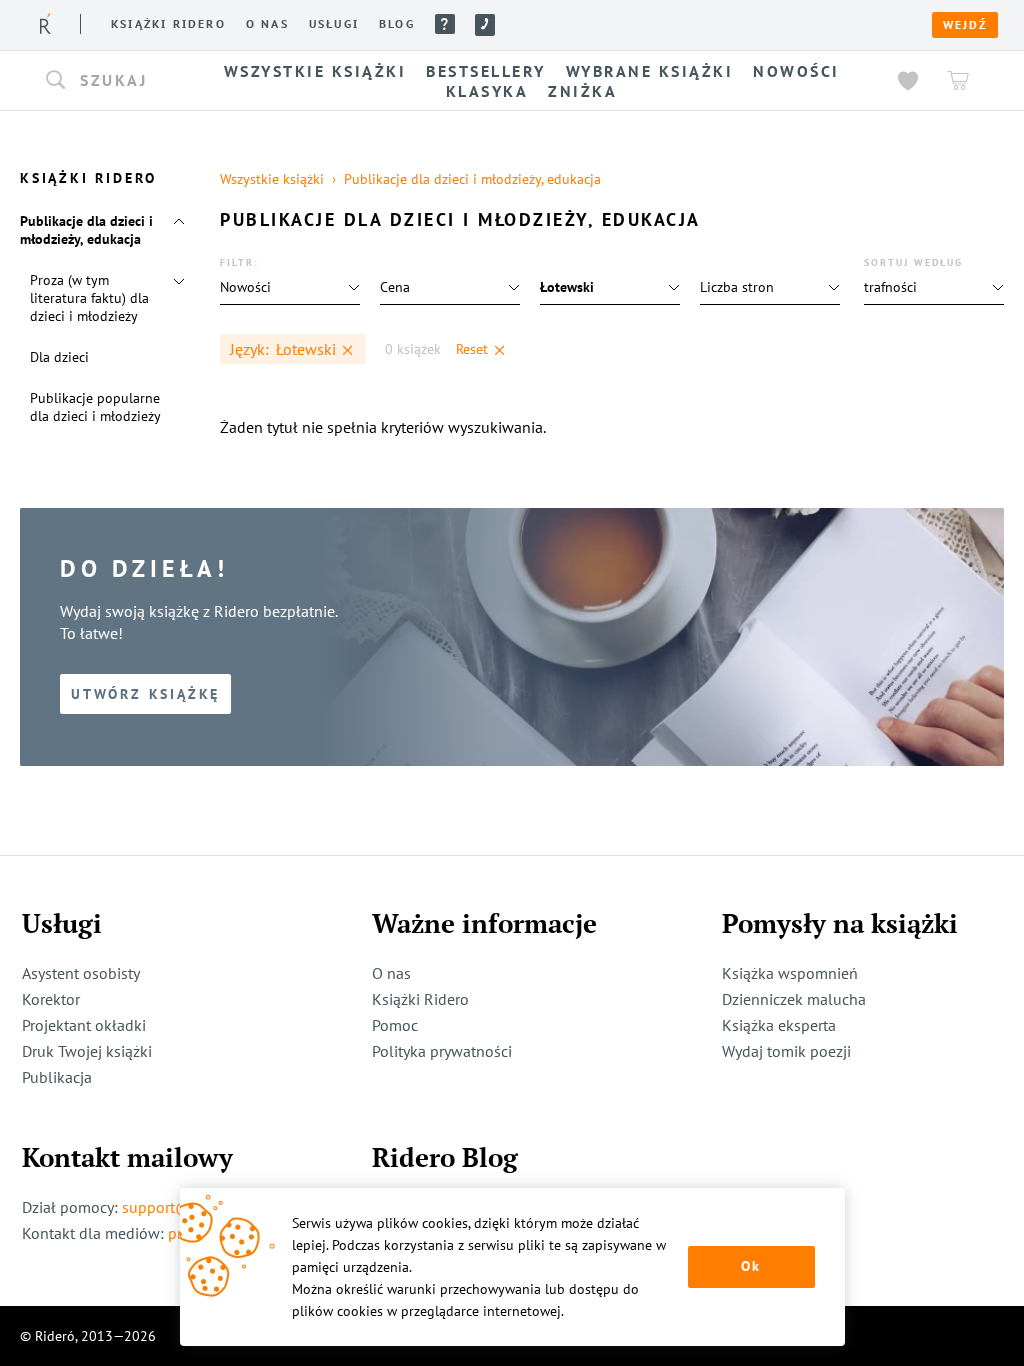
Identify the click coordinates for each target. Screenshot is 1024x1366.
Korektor (51, 999)
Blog (397, 24)
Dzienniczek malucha (794, 999)
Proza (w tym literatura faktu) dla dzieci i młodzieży (89, 298)
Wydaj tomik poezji (786, 1051)
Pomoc (445, 24)
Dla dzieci (59, 357)
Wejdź (965, 25)
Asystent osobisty (81, 973)
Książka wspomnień (790, 973)
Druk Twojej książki (87, 1051)
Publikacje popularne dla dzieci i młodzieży (95, 407)
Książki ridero (168, 24)
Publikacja (57, 1077)
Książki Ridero (420, 999)
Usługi (334, 24)
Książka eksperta (779, 1025)
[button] (110, 81)
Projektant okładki (84, 1025)
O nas (267, 24)
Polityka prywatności (442, 1051)
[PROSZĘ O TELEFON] (485, 25)
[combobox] (110, 81)
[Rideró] (45, 23)
